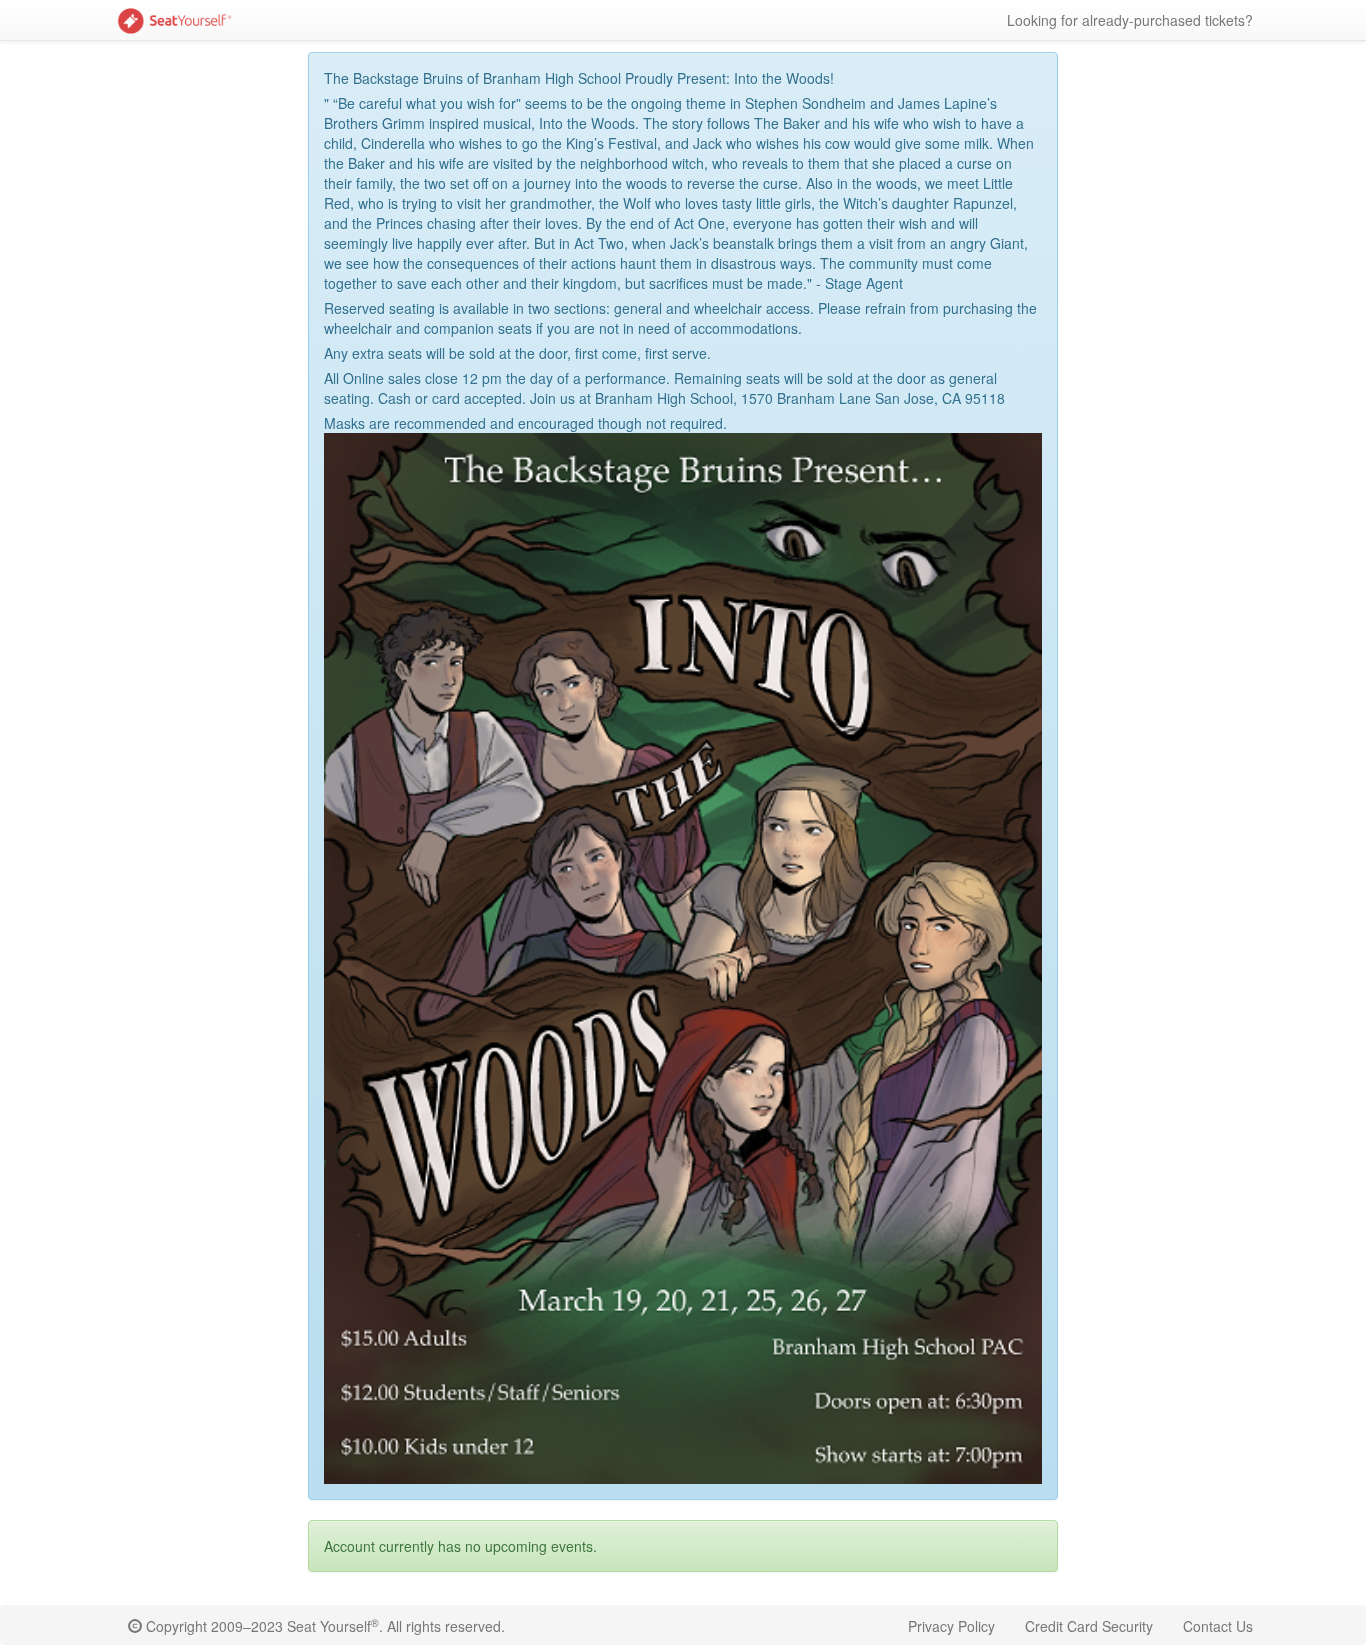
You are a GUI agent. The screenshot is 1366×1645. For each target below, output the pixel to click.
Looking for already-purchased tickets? (1130, 20)
